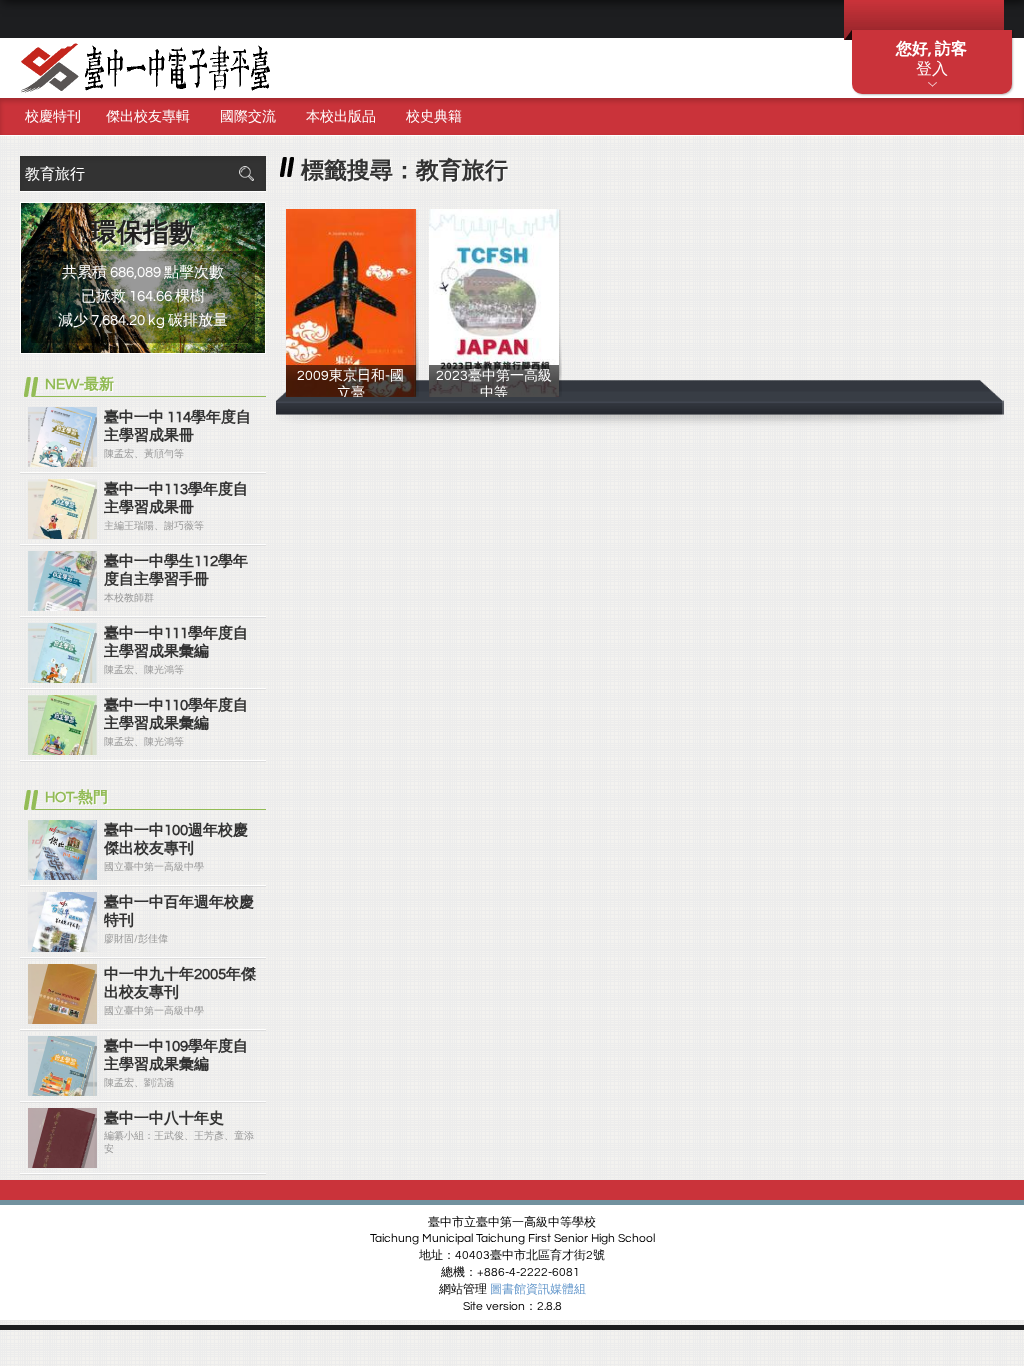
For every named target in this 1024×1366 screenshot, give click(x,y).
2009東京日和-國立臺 (350, 391)
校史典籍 (434, 117)
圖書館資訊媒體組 (538, 1289)
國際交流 (248, 117)
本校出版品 (341, 117)
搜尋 (246, 173)
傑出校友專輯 (148, 117)
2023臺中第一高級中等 (494, 391)
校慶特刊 (53, 117)
